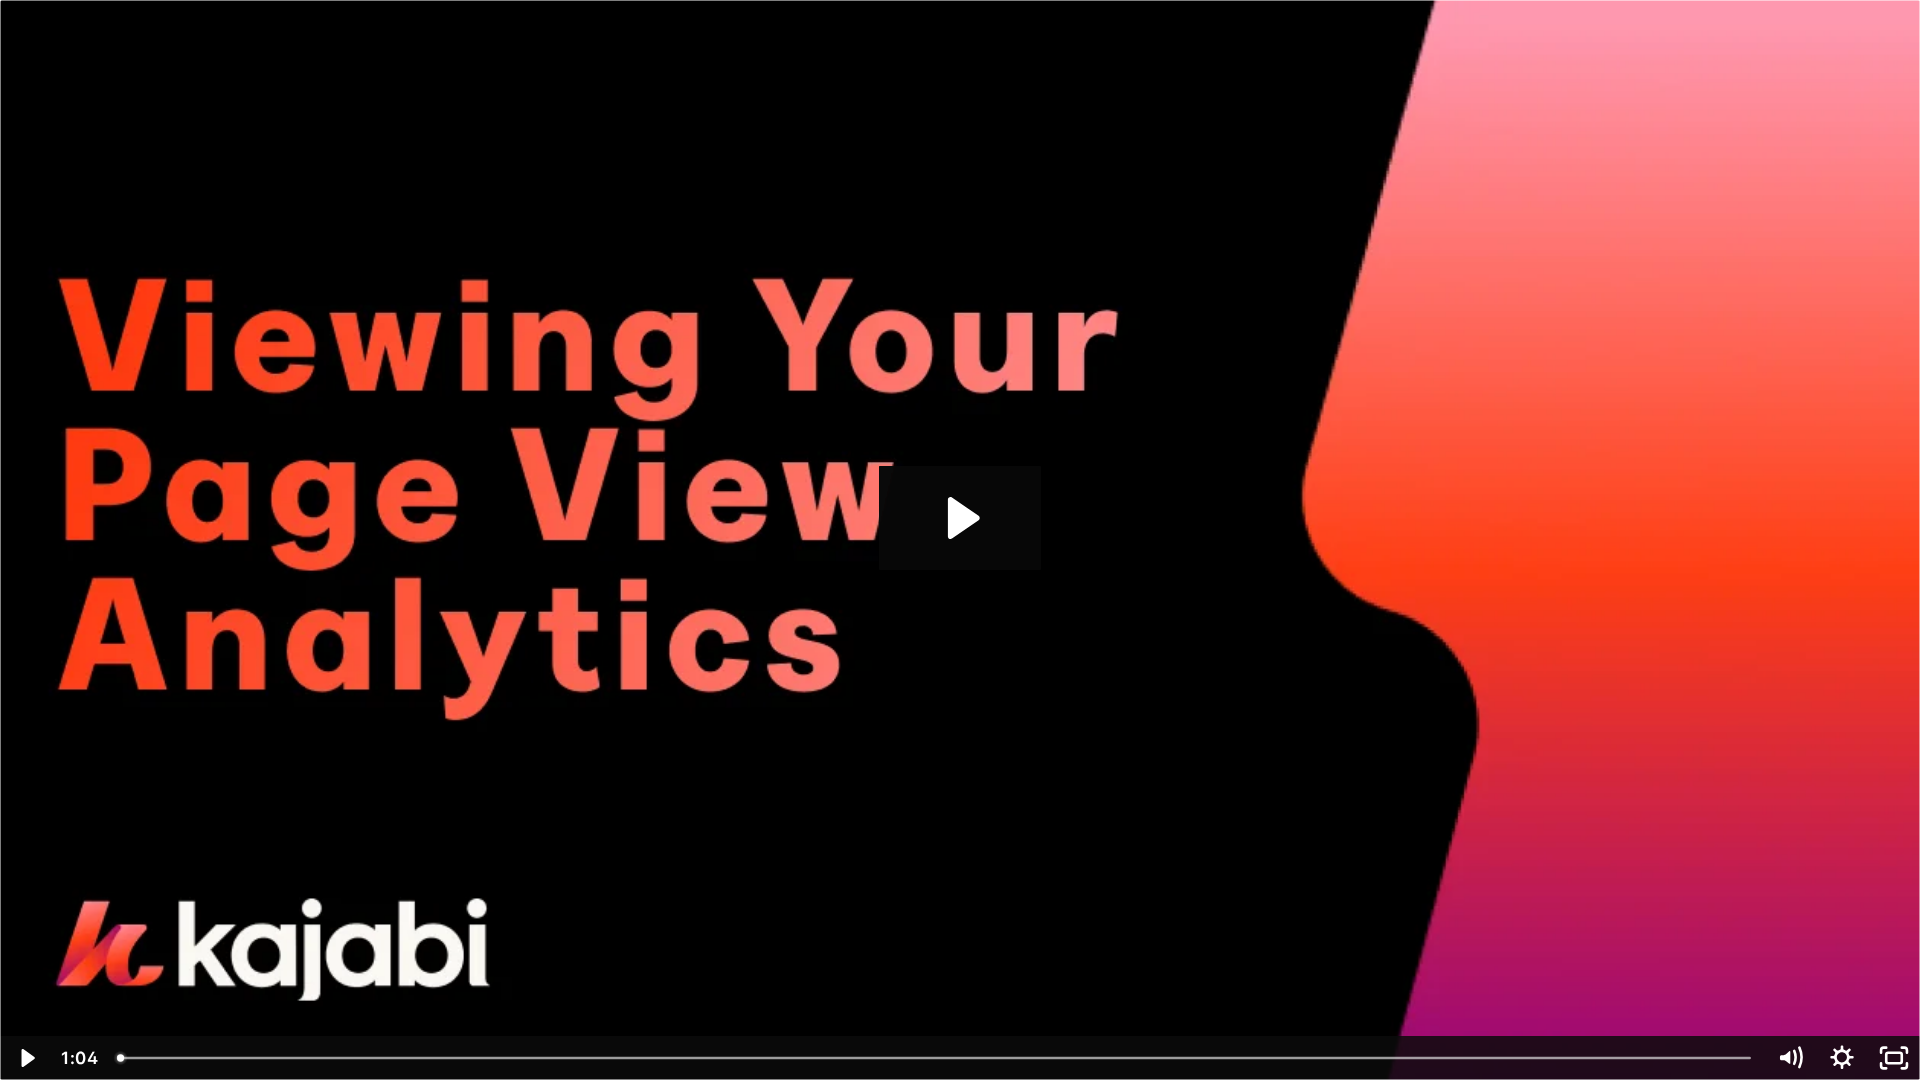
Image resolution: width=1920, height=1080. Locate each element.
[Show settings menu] (1842, 1058)
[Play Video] (26, 1058)
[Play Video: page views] (960, 518)
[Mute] (1790, 1058)
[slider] (936, 1058)
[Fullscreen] (1894, 1058)
